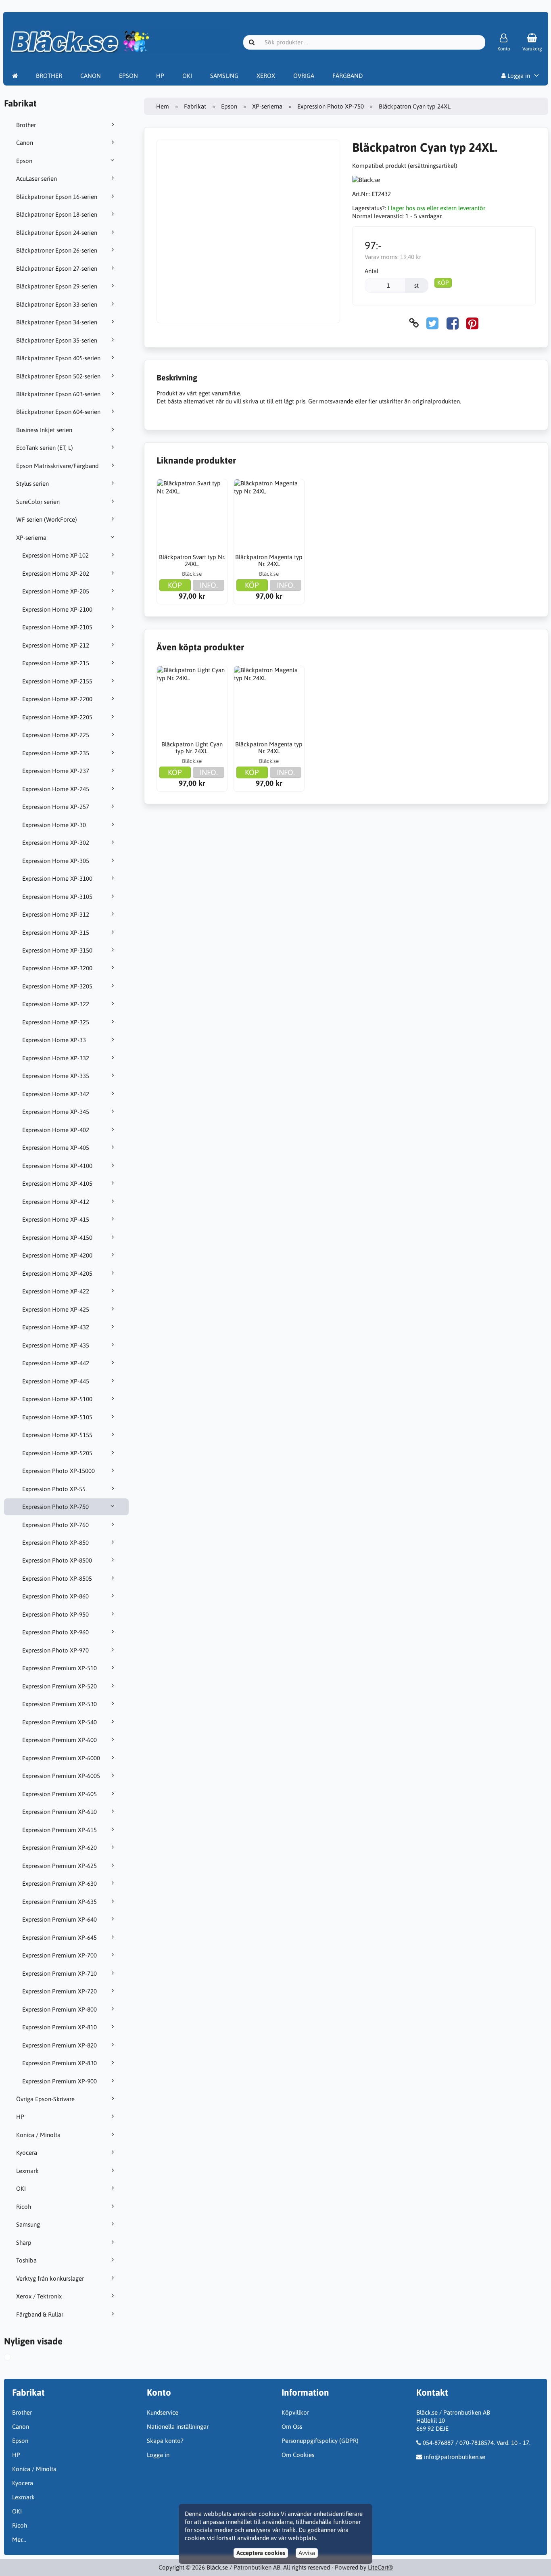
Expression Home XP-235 (56, 753)
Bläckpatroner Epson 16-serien (57, 197)
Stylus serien (32, 484)
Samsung (28, 2224)
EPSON (128, 76)
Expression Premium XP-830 (59, 2063)
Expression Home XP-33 (54, 1040)
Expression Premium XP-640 (59, 1919)
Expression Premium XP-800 (59, 2009)
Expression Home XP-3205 (57, 986)
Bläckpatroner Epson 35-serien (57, 340)
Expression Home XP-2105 (57, 627)
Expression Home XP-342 (56, 1094)
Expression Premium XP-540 (59, 1722)
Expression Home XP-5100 (57, 1399)
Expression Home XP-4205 (57, 1273)
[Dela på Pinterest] (472, 323)
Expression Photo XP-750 (55, 1507)
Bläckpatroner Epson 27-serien (57, 268)
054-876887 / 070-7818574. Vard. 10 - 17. (477, 2443)
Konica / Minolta (38, 2135)
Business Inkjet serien (44, 430)
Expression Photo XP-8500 (57, 1560)
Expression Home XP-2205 (57, 717)
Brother (26, 125)
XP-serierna (31, 538)
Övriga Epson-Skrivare (45, 2099)
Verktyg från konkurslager (50, 2278)
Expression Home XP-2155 (57, 681)
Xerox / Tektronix (39, 2296)
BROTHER (49, 76)
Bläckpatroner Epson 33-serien (57, 304)
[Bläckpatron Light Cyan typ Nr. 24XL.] (192, 701)
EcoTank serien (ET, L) (45, 448)
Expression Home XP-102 (55, 555)
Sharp (24, 2243)
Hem (163, 106)
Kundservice (163, 2412)
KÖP (443, 283)
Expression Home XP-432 (56, 1327)
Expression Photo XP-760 (55, 1525)
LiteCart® (380, 2567)
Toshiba (26, 2260)
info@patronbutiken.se (455, 2457)
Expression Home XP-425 (56, 1309)
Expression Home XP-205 (56, 591)
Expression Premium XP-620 (59, 1848)
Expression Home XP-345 (56, 1112)
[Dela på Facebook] (453, 323)
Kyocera (27, 2153)
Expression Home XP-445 (56, 1381)
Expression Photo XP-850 (55, 1543)
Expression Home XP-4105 (57, 1184)
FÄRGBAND (348, 76)
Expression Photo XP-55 (54, 1489)
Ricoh (24, 2207)
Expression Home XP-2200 (57, 699)
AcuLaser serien (37, 179)
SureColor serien (38, 502)
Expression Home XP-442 (56, 1363)
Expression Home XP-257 (56, 807)
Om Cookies (298, 2455)
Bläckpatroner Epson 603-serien (58, 394)
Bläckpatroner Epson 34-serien (57, 322)
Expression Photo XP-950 (55, 1614)
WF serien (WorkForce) (47, 519)
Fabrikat (195, 106)
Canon (25, 143)
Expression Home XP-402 (56, 1130)
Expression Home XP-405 (56, 1148)
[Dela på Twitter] (432, 323)
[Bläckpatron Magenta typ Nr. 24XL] (269, 514)
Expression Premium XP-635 (59, 1902)
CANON (91, 76)
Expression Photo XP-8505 (57, 1578)
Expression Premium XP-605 (59, 1794)
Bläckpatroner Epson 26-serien (57, 250)
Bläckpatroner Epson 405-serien (58, 358)
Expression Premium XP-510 (59, 1668)
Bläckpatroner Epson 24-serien (57, 233)
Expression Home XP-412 (56, 1202)
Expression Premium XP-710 (59, 1973)
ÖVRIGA (304, 76)
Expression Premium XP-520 (59, 1686)
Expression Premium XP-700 (59, 1955)
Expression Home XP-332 (56, 1058)
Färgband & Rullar (40, 2314)
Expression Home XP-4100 (57, 1166)
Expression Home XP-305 (56, 861)
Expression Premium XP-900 (59, 2081)
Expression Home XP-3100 (57, 879)
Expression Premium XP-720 (59, 1991)
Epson (24, 161)
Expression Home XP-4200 (57, 1255)
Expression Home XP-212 (56, 645)
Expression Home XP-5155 (57, 1435)
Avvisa (307, 2553)
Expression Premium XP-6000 (61, 1758)
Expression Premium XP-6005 (61, 1776)
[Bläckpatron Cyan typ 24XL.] (14, 2358)
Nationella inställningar (178, 2427)
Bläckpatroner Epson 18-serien (57, 214)
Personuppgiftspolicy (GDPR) (320, 2441)
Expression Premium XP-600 (59, 1740)
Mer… (19, 2539)
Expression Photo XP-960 (55, 1632)
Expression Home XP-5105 (57, 1417)
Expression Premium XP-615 (59, 1830)
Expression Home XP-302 (56, 843)
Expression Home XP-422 (56, 1291)
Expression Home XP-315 (56, 933)
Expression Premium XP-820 (59, 2045)
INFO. (209, 585)
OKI (187, 76)
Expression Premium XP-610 (59, 1812)
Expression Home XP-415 (56, 1219)
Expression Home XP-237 (56, 771)
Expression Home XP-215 (56, 663)
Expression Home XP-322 (56, 1004)
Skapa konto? (165, 2441)
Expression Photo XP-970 (55, 1650)
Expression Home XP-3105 (57, 897)
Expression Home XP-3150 (57, 950)
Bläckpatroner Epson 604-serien (58, 412)
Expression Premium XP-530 (59, 1704)
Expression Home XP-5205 (57, 1453)
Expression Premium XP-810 (59, 2027)
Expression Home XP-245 (56, 789)
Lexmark (27, 2171)
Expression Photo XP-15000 (58, 1471)
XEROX (266, 76)
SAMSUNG (224, 76)
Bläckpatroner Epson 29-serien (57, 286)
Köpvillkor (295, 2412)
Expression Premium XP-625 (59, 1866)
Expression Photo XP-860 (55, 1596)
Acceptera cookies (261, 2553)
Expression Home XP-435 (56, 1345)
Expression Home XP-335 (56, 1076)
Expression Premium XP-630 (59, 1883)
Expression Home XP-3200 (57, 968)
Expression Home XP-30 (54, 825)
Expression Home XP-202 (56, 573)
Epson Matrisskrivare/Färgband (57, 466)
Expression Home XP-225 (56, 735)
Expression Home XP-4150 (57, 1238)
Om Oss (292, 2427)
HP (160, 76)
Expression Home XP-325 (56, 1022)
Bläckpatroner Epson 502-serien (58, 376)
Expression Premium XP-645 (59, 1938)
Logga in (518, 76)
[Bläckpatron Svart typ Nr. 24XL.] (192, 514)
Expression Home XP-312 (56, 914)
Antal (372, 271)
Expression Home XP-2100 (57, 609)
